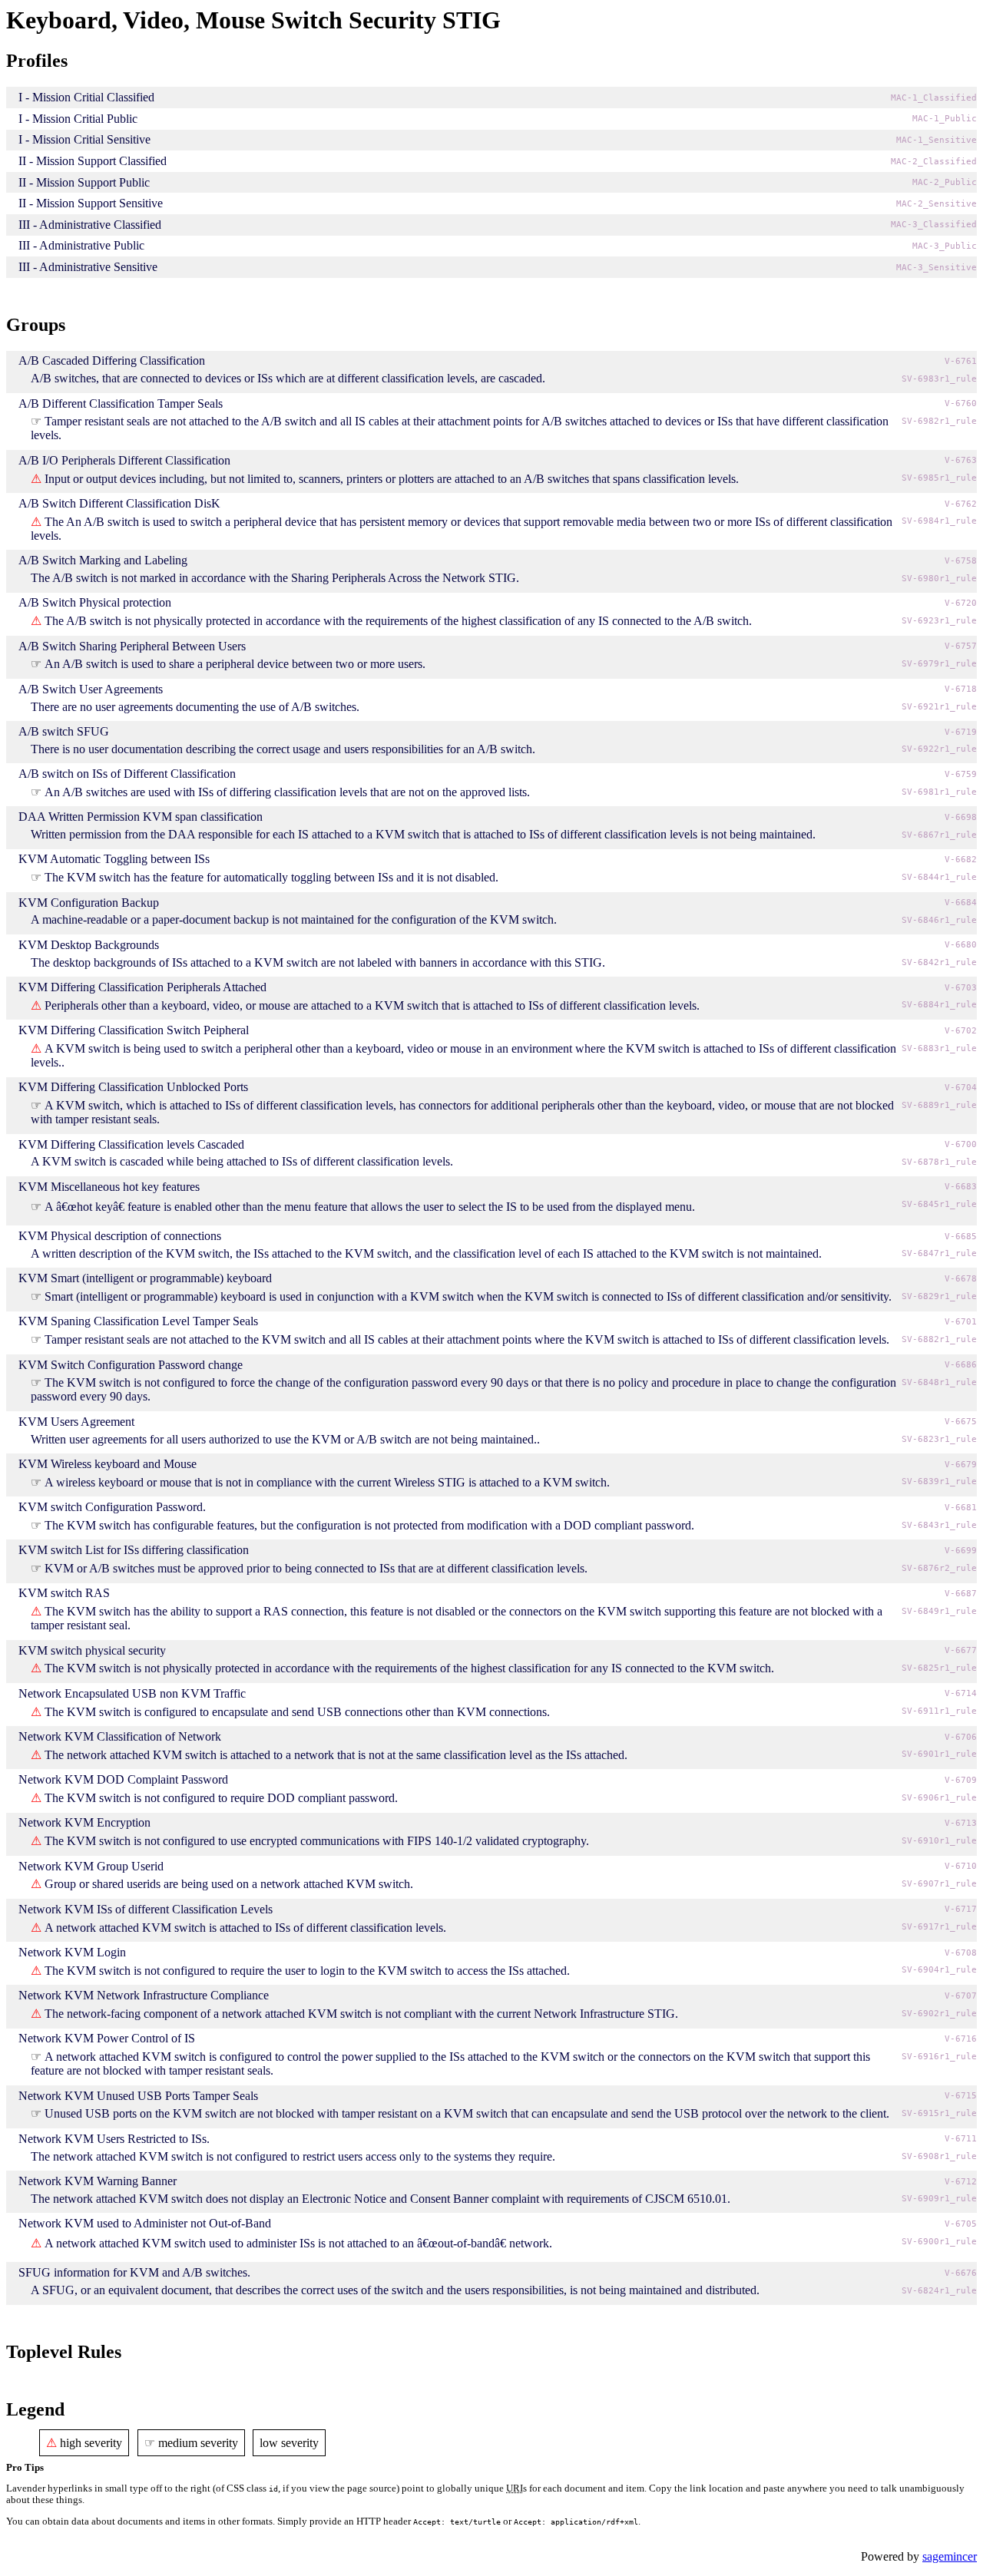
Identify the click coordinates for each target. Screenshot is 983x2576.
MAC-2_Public (945, 182)
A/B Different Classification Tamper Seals (121, 403)
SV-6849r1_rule (939, 1611)
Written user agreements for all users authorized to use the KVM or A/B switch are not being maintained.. (285, 1439)
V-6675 (961, 1422)
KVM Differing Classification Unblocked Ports (133, 1087)
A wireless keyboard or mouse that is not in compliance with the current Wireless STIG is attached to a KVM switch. (327, 1482)
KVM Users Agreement (76, 1422)
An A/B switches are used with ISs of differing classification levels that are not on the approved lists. (287, 792)
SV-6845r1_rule (939, 1204)
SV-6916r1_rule (939, 2057)
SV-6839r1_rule (939, 1481)
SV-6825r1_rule (939, 1668)
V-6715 (961, 2096)
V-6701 (961, 1322)
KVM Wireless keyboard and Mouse (108, 1464)
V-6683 (961, 1187)
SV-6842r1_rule (939, 962)
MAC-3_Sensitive (937, 268)
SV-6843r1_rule (939, 1525)
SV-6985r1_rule (939, 478)
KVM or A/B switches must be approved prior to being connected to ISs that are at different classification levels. (316, 1568)
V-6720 (961, 603)
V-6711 (961, 2139)
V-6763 (961, 460)
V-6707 (961, 1996)
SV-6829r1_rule (939, 1296)
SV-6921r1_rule (939, 707)
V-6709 (961, 1780)
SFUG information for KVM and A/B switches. (134, 2272)
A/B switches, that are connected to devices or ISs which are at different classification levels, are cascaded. (288, 378)
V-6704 (961, 1088)
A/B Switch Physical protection (95, 602)
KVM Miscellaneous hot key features (109, 1187)
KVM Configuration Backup (89, 903)
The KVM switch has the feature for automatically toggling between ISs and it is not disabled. (271, 877)
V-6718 (961, 689)
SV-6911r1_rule (939, 1711)
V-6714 (961, 1693)
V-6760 (961, 403)
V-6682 (961, 860)
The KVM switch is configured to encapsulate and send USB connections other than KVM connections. (297, 1712)
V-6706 (961, 1737)
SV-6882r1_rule (939, 1339)
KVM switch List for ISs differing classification (134, 1550)
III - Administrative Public (81, 245)
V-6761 (961, 361)
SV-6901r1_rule (939, 1754)
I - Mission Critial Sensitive (84, 139)
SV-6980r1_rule (939, 579)
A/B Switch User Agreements (91, 689)
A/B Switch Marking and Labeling (103, 560)
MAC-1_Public (945, 119)
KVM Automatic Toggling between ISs (114, 859)
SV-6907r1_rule (939, 1884)
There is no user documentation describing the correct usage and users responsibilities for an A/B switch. (283, 749)
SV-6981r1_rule (939, 792)
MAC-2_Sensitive (937, 204)
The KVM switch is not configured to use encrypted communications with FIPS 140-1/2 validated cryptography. (317, 1841)
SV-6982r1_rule (939, 421)
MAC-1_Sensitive (937, 140)
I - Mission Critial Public (78, 119)
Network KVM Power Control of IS (107, 2038)
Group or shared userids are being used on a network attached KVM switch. (229, 1884)
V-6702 (961, 1031)
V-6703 (961, 988)
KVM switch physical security (92, 1650)
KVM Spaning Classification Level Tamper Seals (138, 1321)
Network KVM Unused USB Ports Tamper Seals (138, 2096)
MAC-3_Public (945, 246)
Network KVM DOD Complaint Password (123, 1779)
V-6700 (961, 1144)
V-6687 (961, 1594)
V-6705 (961, 2224)
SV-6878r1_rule (939, 1162)
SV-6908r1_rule (939, 2156)
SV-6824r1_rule (939, 2291)
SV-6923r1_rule (939, 621)
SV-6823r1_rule (939, 1439)
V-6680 (961, 945)
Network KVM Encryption (84, 1822)
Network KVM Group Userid (91, 1866)
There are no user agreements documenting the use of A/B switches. (195, 707)
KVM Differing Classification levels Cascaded (131, 1144)
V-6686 (961, 1365)
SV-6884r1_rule (939, 1005)
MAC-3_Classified (934, 225)
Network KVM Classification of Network (120, 1736)
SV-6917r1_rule (939, 1927)
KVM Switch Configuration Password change (131, 1365)
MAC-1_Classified (934, 98)
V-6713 (961, 1823)
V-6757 (961, 646)
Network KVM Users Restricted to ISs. (114, 2139)
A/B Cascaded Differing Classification (112, 360)
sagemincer (950, 2556)
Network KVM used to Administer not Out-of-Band (145, 2223)
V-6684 (961, 903)
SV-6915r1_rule (939, 2113)
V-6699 (961, 1551)
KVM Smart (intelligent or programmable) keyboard (145, 1278)
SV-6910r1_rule (939, 1841)
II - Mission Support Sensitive (91, 203)
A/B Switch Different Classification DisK (119, 503)
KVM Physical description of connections (120, 1236)
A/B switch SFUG (64, 731)
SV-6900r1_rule (939, 2242)
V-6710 (961, 1866)
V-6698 (961, 817)
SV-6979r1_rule (939, 664)
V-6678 (961, 1279)
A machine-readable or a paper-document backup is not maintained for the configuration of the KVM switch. (294, 919)
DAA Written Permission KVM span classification (141, 817)
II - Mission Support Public (84, 182)
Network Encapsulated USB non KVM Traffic (132, 1693)
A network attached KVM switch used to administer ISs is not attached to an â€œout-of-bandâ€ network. (298, 2243)
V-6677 (961, 1650)
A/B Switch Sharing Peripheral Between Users (132, 646)
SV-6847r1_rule (939, 1253)
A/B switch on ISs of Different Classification (127, 774)
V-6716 (961, 2039)
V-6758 (961, 561)
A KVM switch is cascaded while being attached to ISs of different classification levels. (242, 1161)
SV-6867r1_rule (939, 835)
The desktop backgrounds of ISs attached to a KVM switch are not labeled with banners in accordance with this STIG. (318, 962)
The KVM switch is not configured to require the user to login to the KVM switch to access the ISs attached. (307, 1971)
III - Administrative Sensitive (88, 267)
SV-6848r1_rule (939, 1382)
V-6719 (961, 732)
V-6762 (961, 504)
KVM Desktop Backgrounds (89, 945)
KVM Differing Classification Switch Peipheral (134, 1030)
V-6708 (961, 1953)
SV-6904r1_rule (939, 1970)
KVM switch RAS (64, 1593)
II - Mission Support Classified (93, 161)
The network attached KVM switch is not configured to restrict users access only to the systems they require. (293, 2156)
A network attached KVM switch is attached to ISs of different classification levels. (245, 1928)
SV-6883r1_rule (939, 1048)
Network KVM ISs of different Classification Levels (146, 1909)
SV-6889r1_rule (939, 1105)
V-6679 (961, 1465)
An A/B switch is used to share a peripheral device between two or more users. (235, 664)
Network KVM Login (72, 1952)
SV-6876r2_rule (939, 1568)
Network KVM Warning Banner (98, 2181)
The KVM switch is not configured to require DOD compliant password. (221, 1798)
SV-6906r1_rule (939, 1798)
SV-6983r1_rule (939, 379)
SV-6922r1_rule (939, 749)
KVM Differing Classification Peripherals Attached (142, 987)
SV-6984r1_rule (939, 521)
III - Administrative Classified (90, 225)
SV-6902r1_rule (939, 2014)
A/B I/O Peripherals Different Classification (124, 460)
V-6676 (961, 2273)
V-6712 (961, 2182)
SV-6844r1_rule (939, 877)
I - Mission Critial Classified (86, 97)
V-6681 (961, 1508)
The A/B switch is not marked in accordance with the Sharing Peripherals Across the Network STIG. (275, 578)
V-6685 (961, 1237)
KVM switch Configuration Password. (112, 1507)
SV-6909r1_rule (939, 2199)
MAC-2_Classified (934, 162)
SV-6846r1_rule (939, 920)
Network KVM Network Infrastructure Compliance (144, 1995)
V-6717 (961, 1909)
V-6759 (961, 774)
